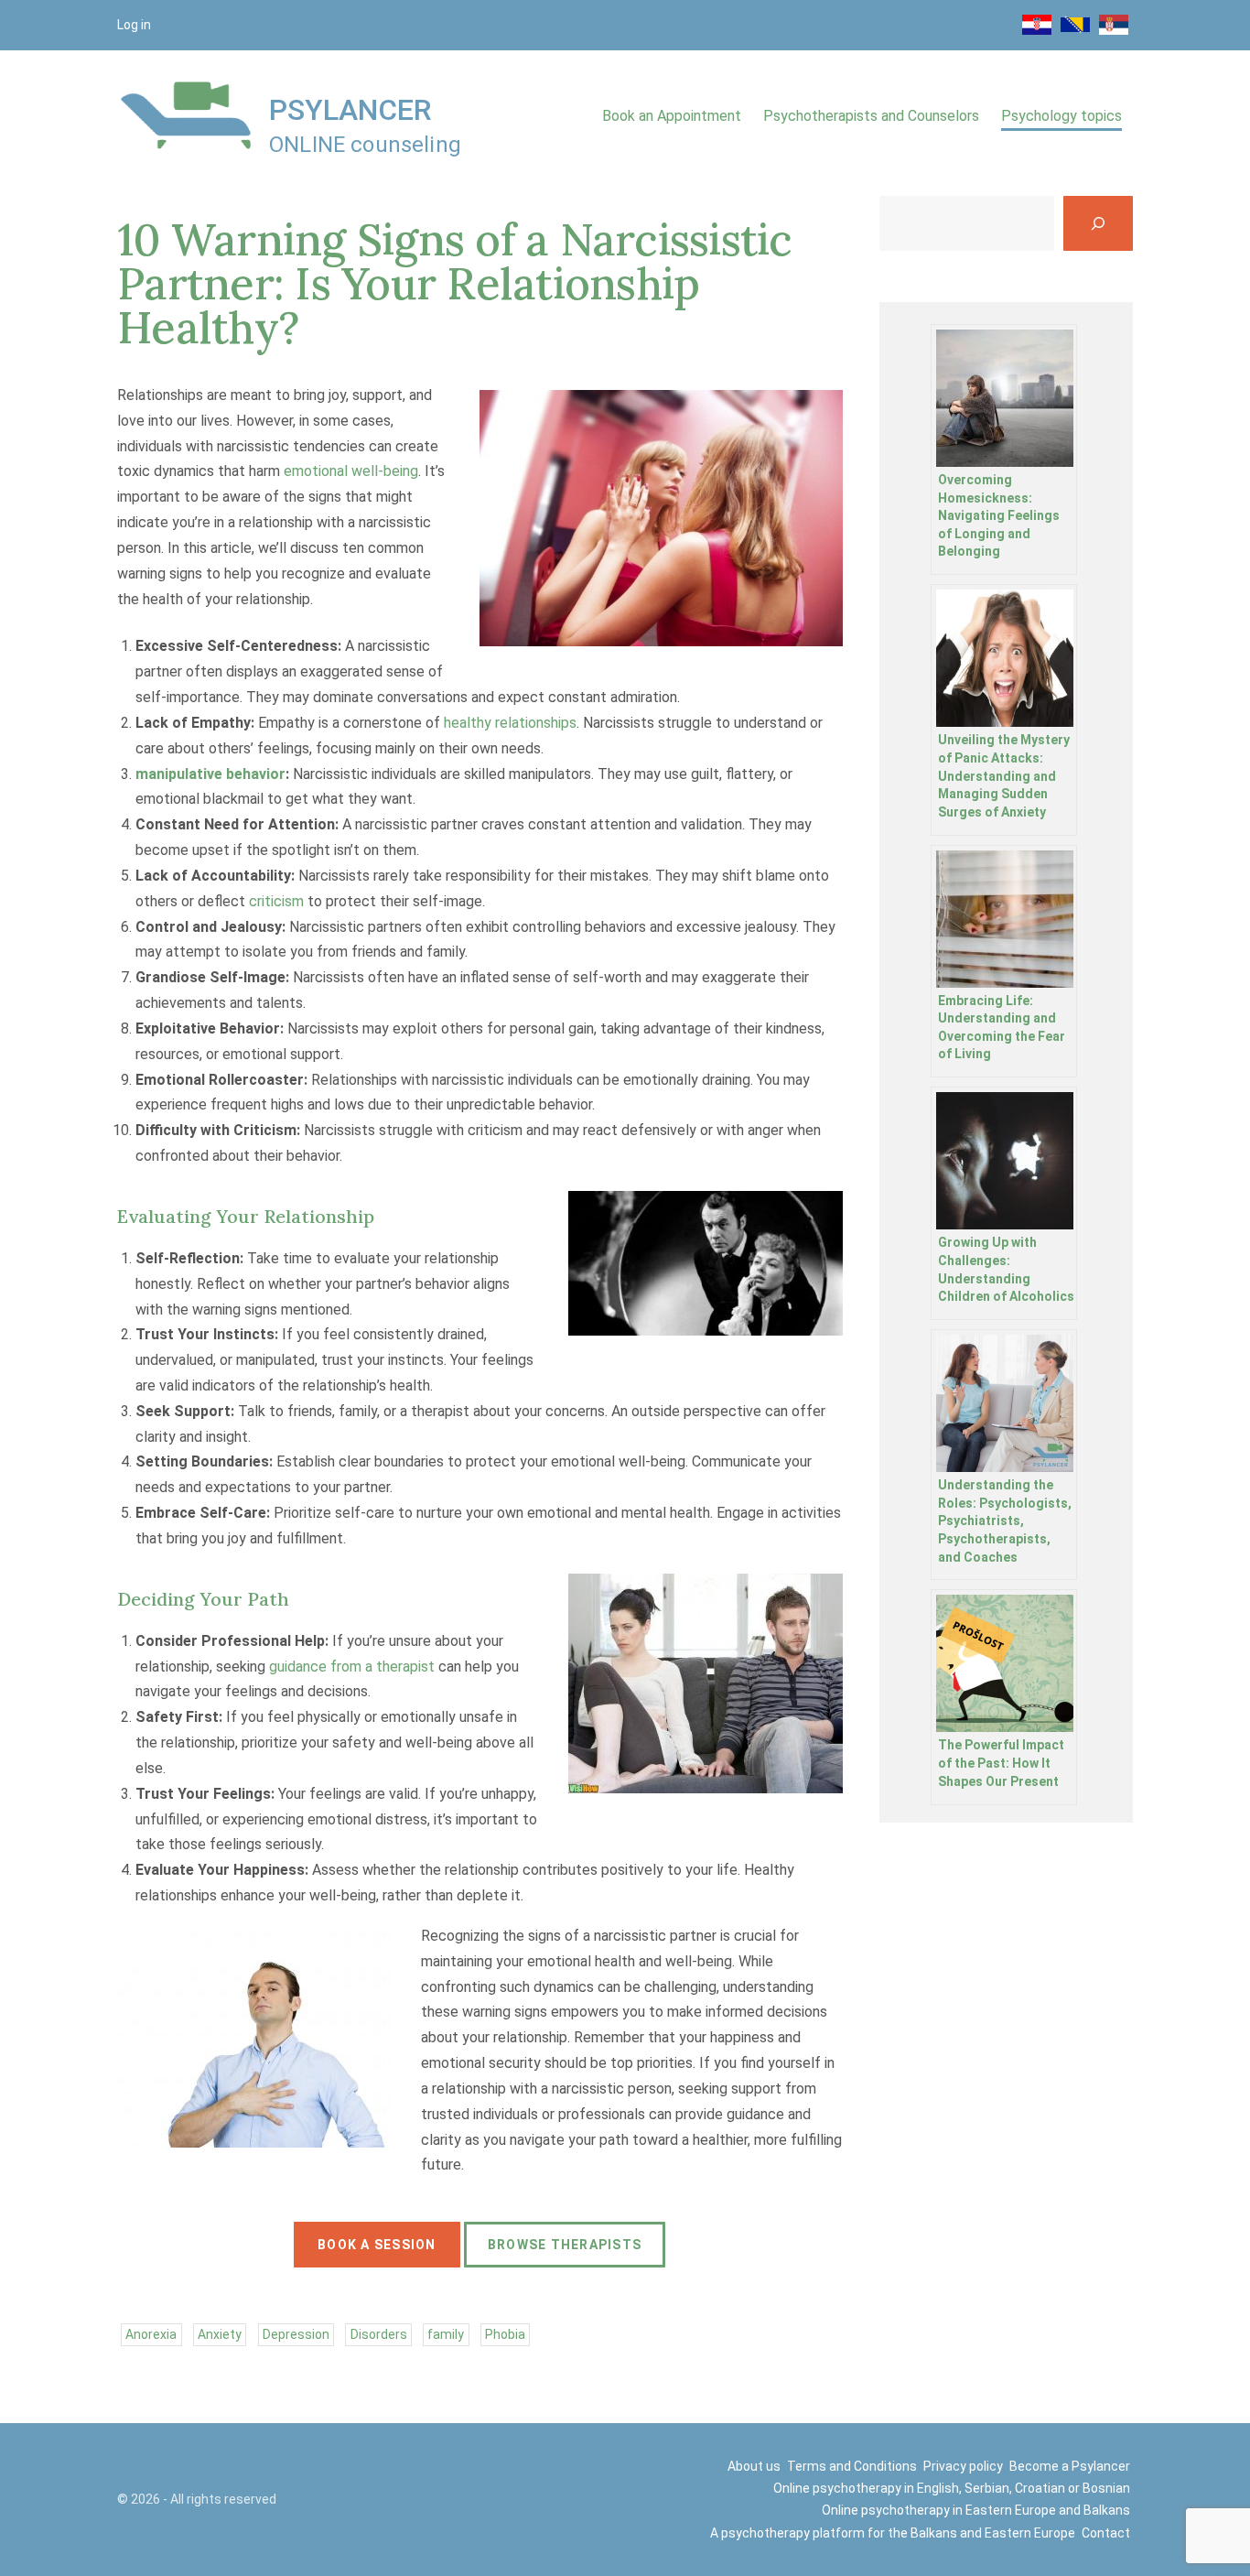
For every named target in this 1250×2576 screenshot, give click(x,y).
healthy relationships (510, 723)
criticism (276, 901)
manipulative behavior (210, 774)
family (446, 2334)
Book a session (377, 2245)
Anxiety (220, 2334)
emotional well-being (351, 471)
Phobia (505, 2334)
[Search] (1098, 223)
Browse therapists (565, 2245)
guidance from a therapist (352, 1667)
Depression (296, 2334)
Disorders (379, 2334)
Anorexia (151, 2334)
